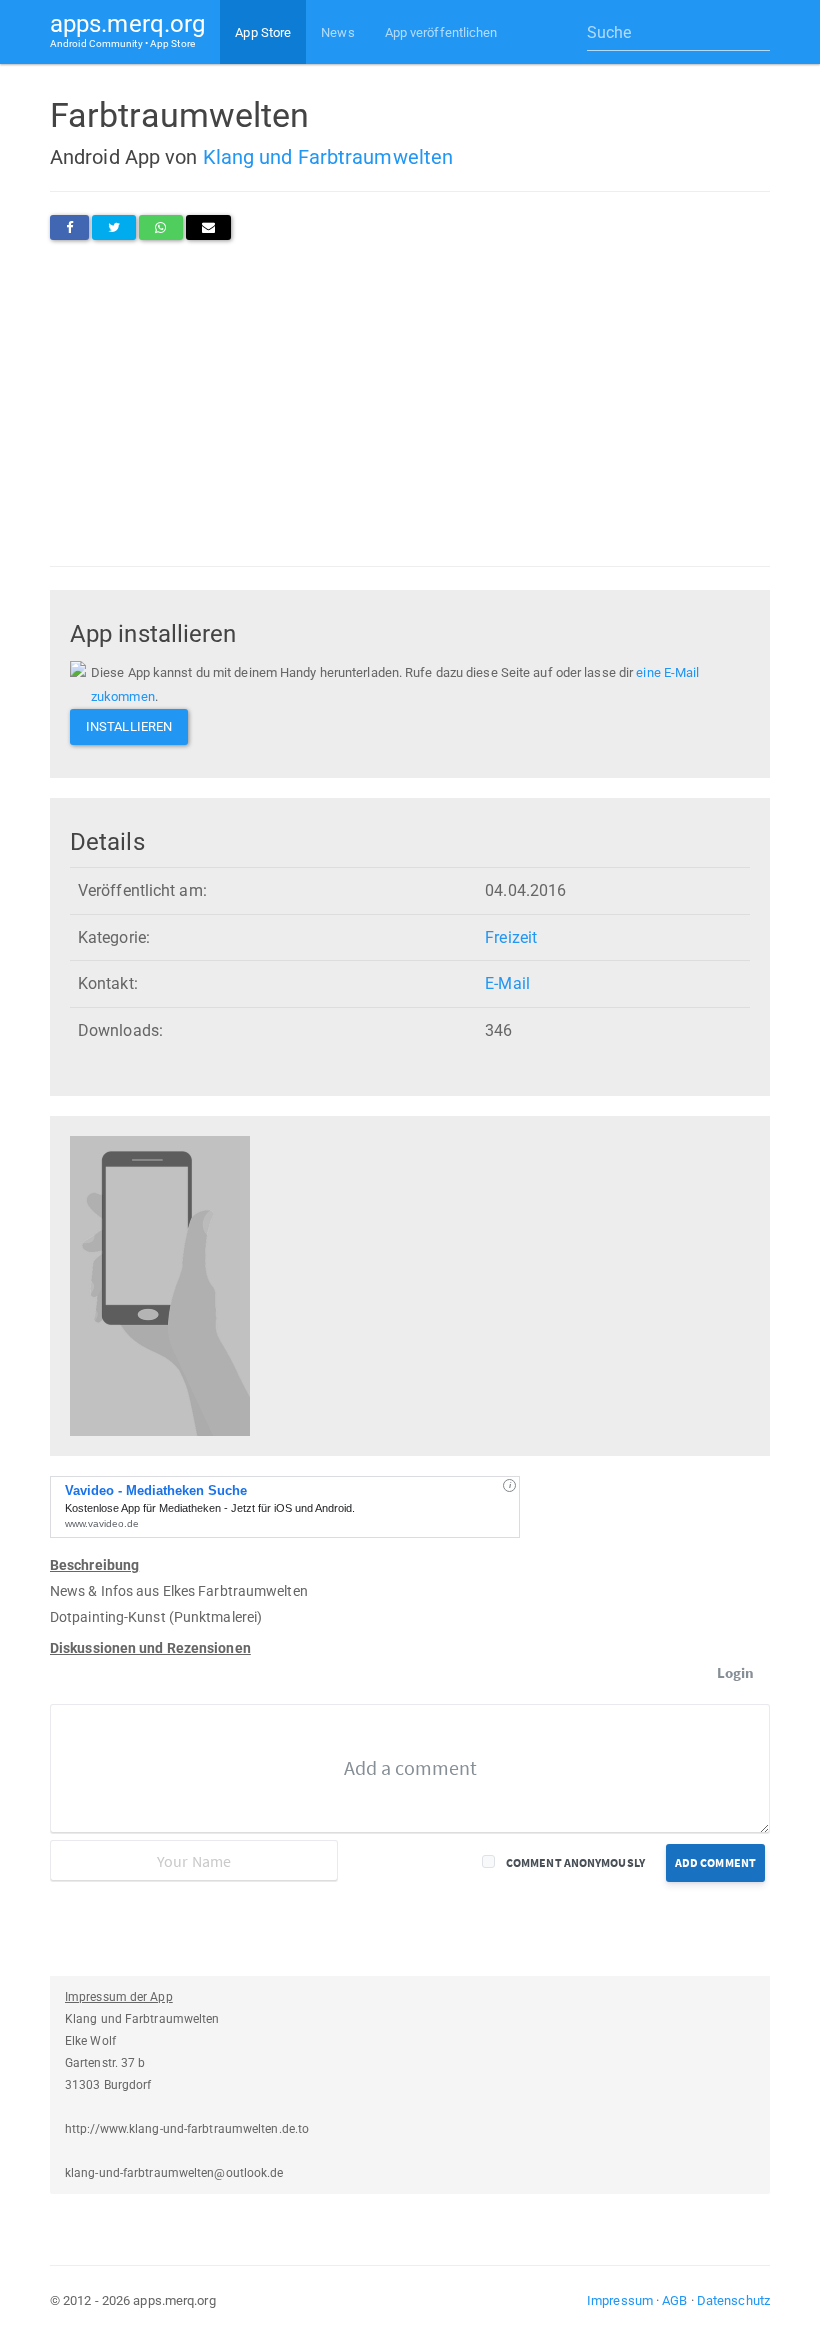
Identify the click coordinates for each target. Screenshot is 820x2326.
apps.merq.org (127, 29)
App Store (263, 32)
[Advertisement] (410, 403)
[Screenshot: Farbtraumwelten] (160, 1285)
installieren (129, 726)
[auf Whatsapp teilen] (160, 227)
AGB (674, 2300)
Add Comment (715, 1862)
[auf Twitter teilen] (114, 227)
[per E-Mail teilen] (208, 227)
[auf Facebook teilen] (69, 227)
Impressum (620, 2300)
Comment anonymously (575, 1862)
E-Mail (507, 983)
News (337, 32)
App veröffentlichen (441, 32)
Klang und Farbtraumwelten (328, 157)
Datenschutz (733, 2300)
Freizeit (511, 937)
